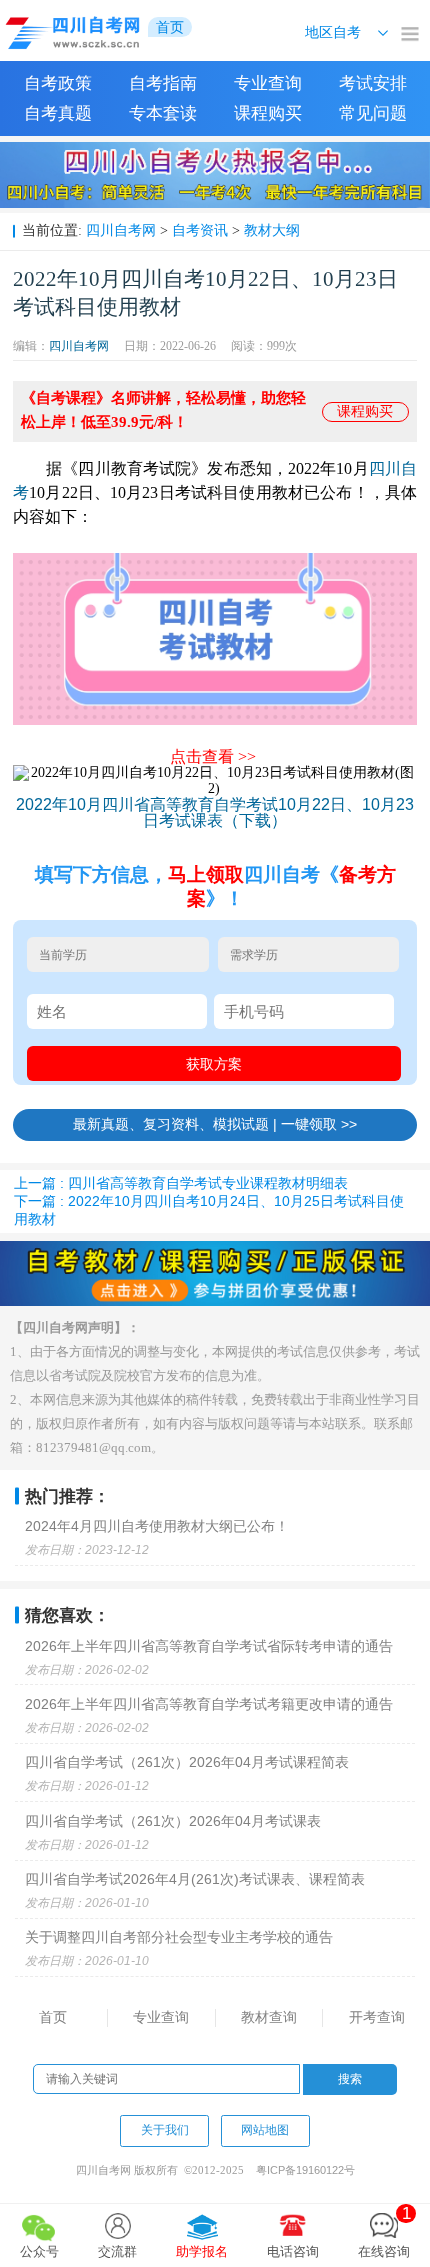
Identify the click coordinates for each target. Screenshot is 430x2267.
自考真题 (58, 113)
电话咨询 (293, 2251)
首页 (53, 2017)
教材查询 (269, 2017)
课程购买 (268, 113)
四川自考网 (121, 230)
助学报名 (202, 2251)
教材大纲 (272, 230)
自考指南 (163, 83)
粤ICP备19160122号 (305, 2170)
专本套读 (163, 113)
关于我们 (165, 2130)
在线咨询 (384, 2231)
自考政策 (58, 83)
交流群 (117, 2251)
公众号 (39, 2251)
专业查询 (268, 83)
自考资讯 (200, 230)
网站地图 (265, 2130)
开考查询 (377, 2017)
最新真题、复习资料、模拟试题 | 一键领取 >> (215, 1124)
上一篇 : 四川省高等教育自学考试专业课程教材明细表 (181, 1183)
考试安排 (373, 83)
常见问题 (373, 113)
